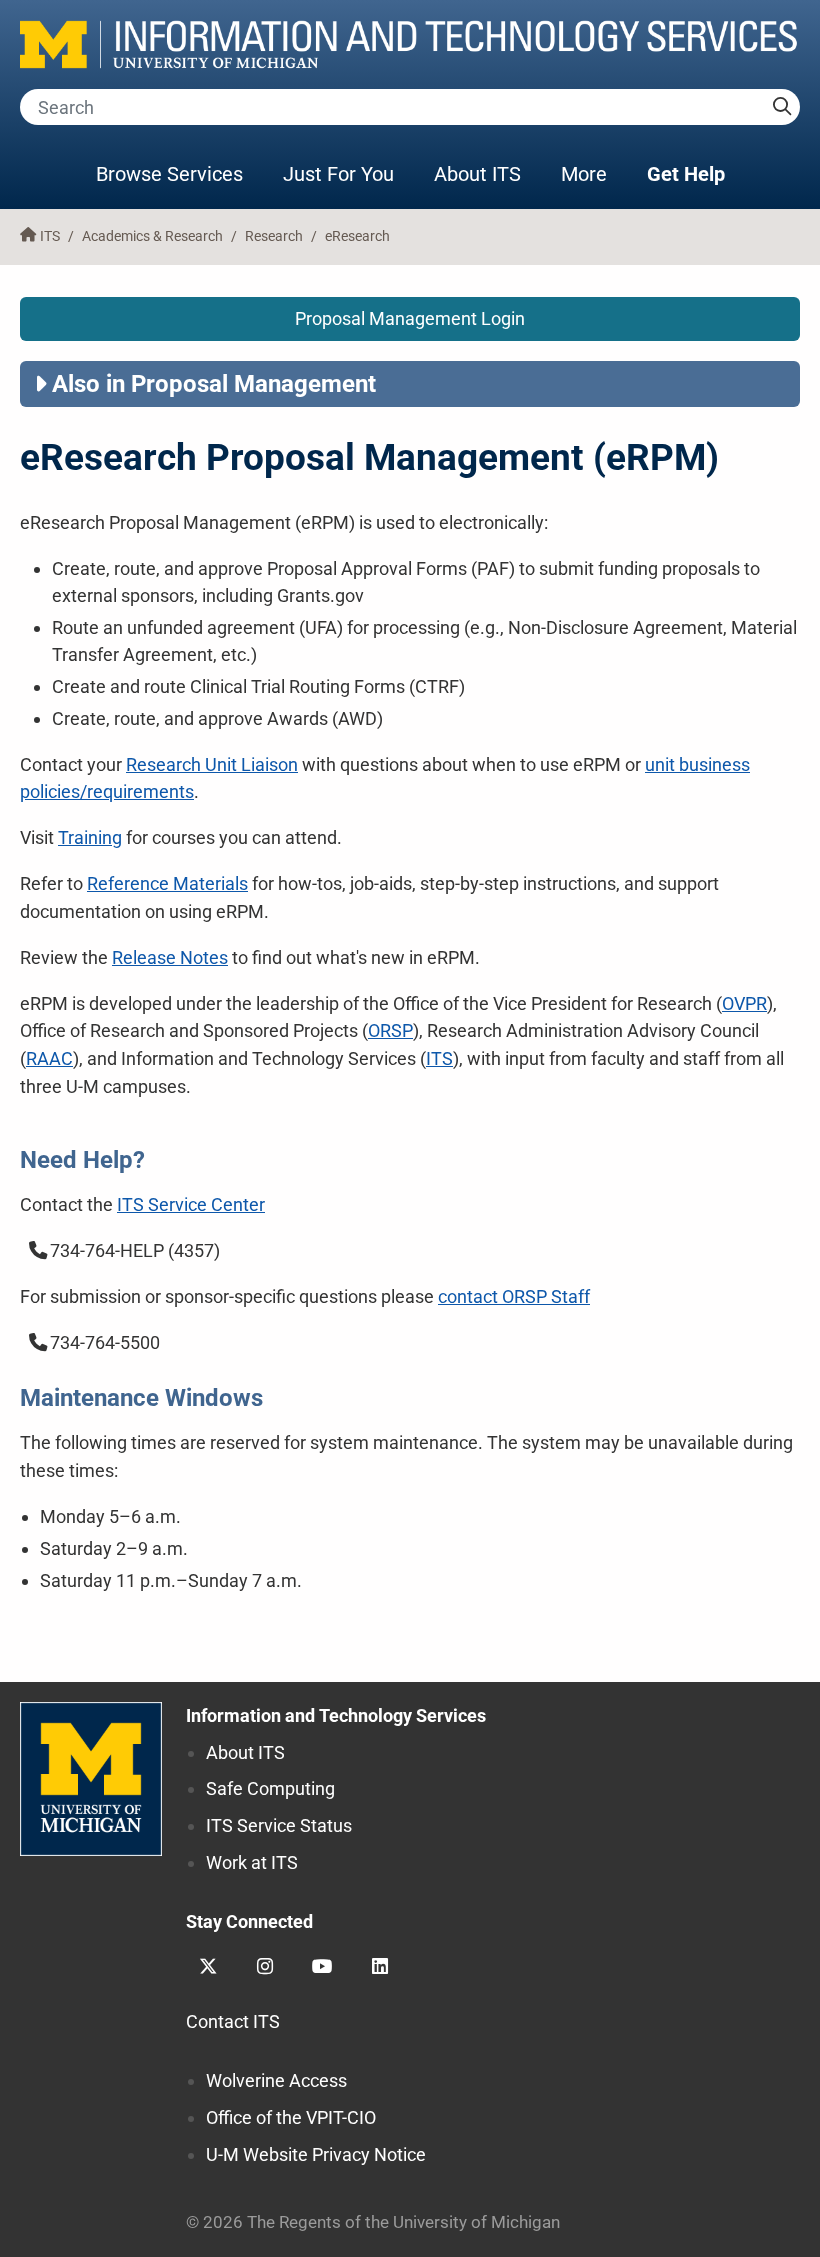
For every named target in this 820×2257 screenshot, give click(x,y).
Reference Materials (167, 883)
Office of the (291, 2117)
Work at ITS (252, 1862)
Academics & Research (152, 236)
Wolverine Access (276, 2080)
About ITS (477, 174)
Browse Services (169, 174)
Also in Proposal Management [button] (214, 384)
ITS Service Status (279, 1825)
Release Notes (170, 957)
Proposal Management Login (410, 318)
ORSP (390, 1030)
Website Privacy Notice (316, 2154)
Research (274, 236)
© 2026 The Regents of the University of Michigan (373, 2222)
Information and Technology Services (336, 1715)
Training (90, 837)
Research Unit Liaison (212, 764)
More (594, 173)
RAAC (49, 1058)
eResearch (357, 236)
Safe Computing (270, 1788)
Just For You (338, 174)
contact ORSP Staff (514, 1296)
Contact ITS (233, 2021)
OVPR (744, 1003)
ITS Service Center (191, 1204)
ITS (50, 236)
